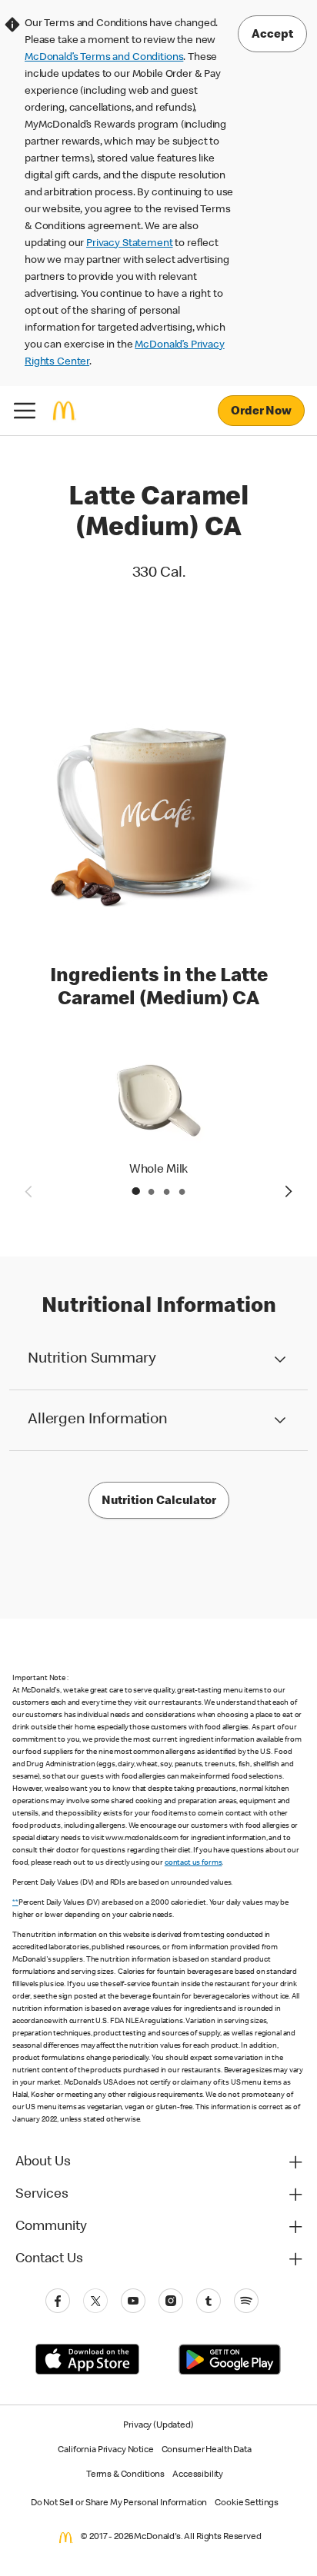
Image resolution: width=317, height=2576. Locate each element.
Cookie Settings (247, 2504)
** (15, 1903)
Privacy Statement (129, 244)
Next (289, 1191)
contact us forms (194, 1863)
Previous (28, 1191)
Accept (272, 35)
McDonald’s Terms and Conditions (104, 58)
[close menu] (25, 411)
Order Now (261, 412)
